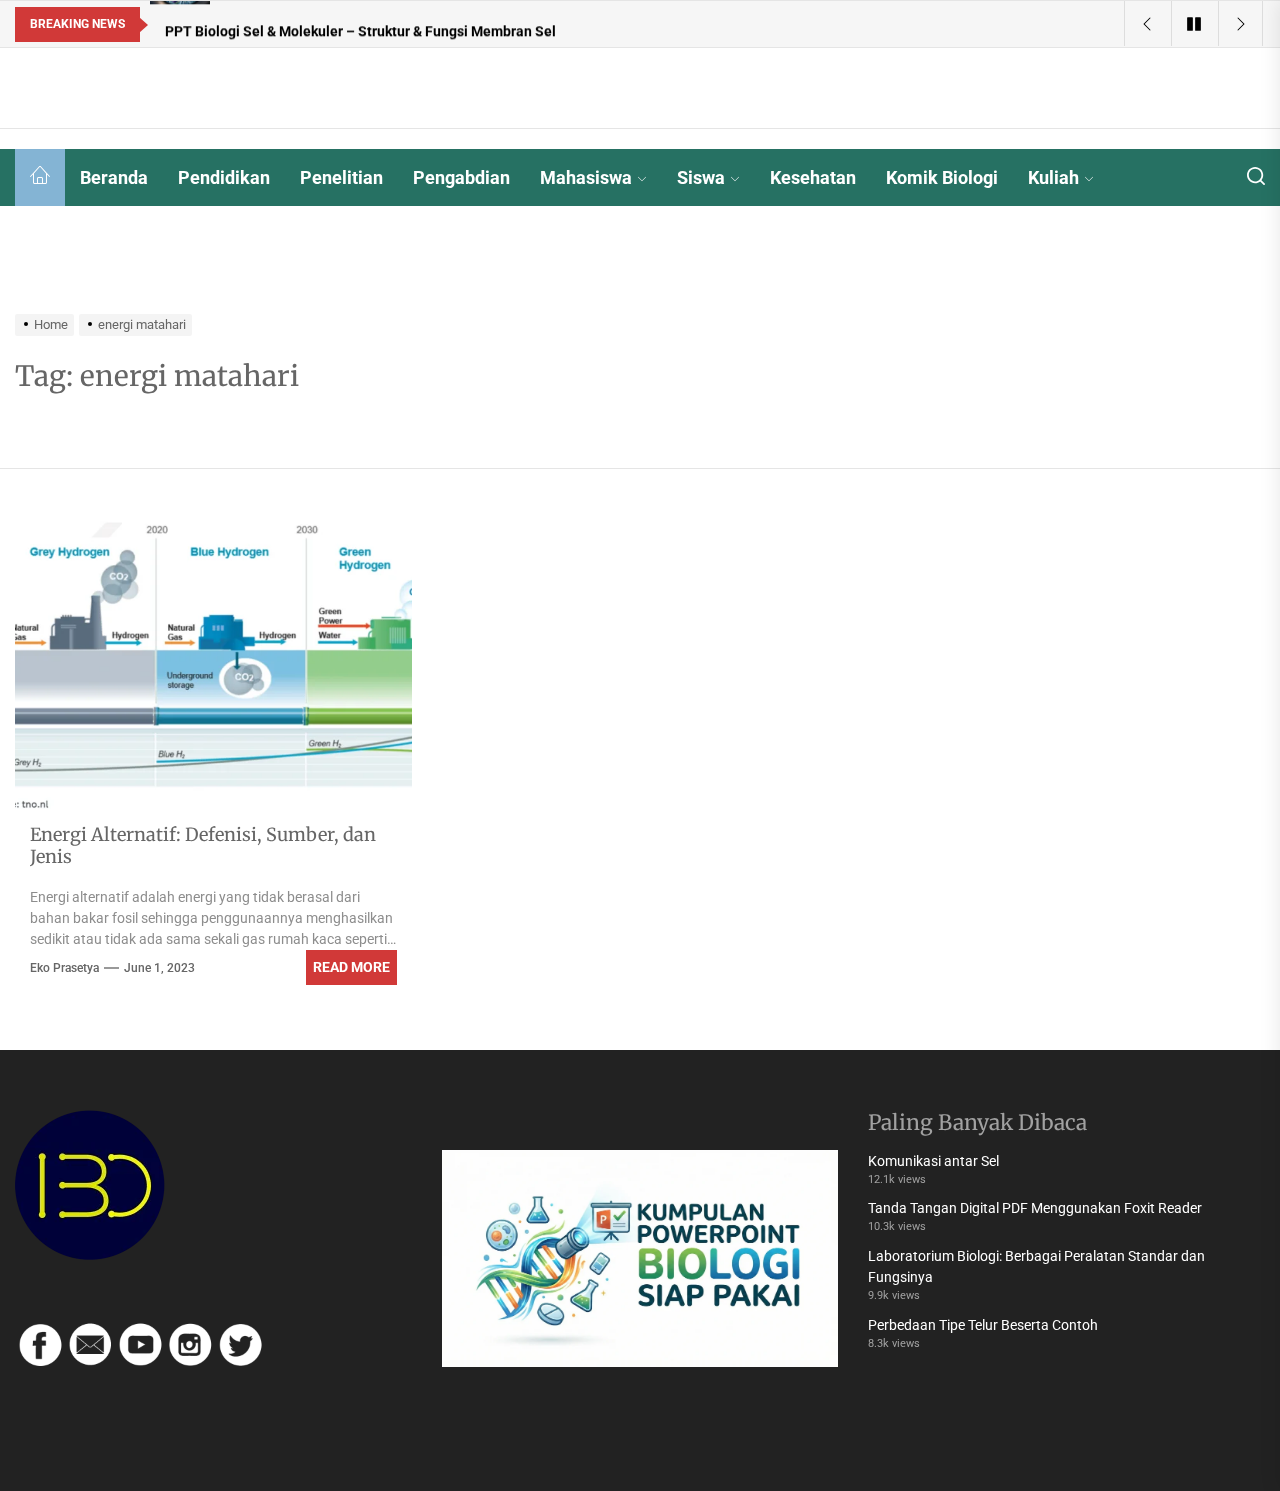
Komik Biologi (942, 177)
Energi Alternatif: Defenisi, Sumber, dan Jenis (203, 845)
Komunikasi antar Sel (933, 1161)
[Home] (40, 177)
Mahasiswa (586, 177)
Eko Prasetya (64, 968)
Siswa (701, 177)
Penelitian (341, 177)
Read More (351, 967)
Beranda (114, 177)
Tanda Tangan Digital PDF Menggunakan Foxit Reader (1035, 1208)
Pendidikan (224, 177)
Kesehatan (813, 177)
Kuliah (1053, 177)
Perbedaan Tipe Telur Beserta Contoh (983, 1325)
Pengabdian (461, 177)
